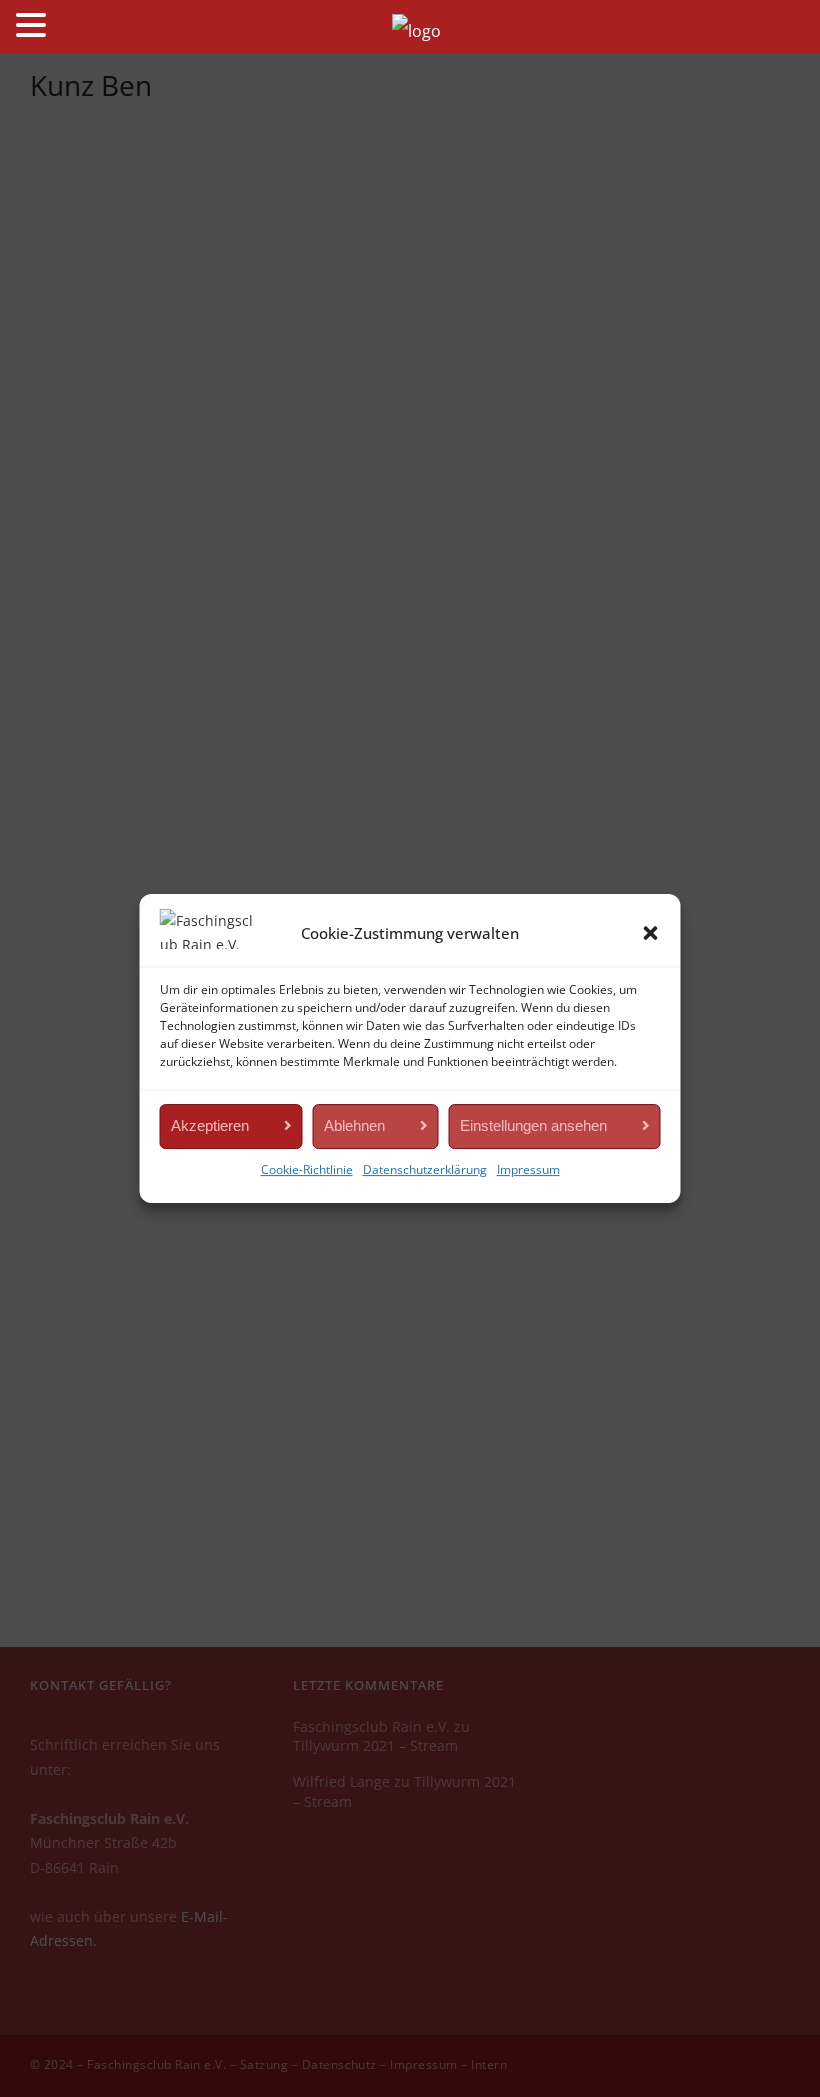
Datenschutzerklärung (425, 1169)
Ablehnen (354, 1125)
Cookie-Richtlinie (307, 1169)
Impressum (528, 1169)
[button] (651, 933)
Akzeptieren (210, 1125)
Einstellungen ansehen (533, 1125)
